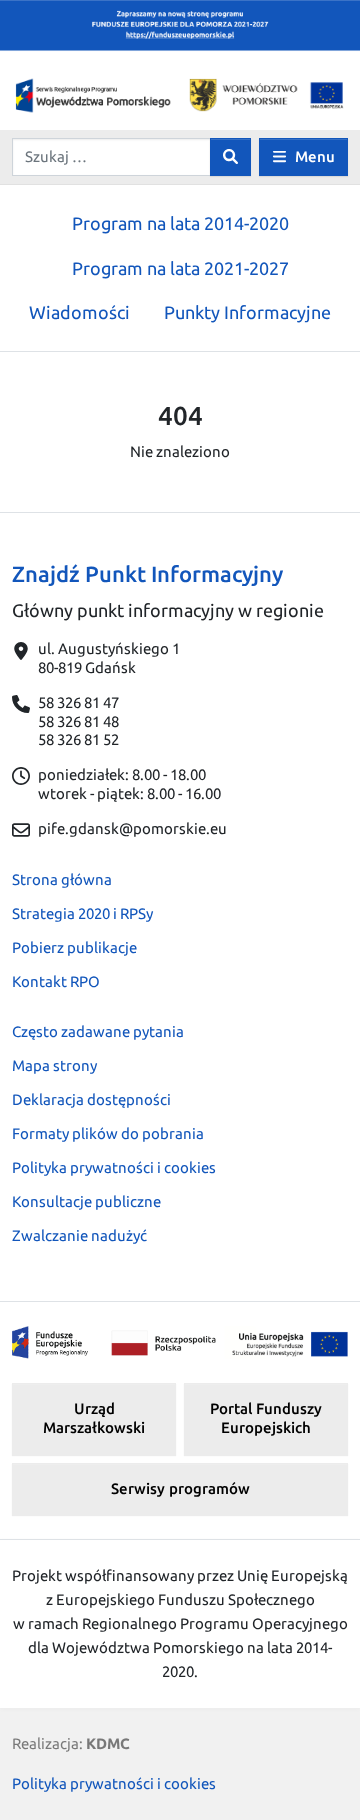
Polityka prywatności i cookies (114, 1167)
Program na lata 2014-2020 (180, 223)
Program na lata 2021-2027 (180, 268)
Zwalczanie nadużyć (79, 1235)
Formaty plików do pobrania (108, 1133)
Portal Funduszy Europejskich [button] (266, 1418)
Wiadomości (79, 312)
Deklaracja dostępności (91, 1099)
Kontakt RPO (56, 981)
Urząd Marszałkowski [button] (94, 1418)
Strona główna (62, 879)
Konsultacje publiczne (86, 1201)
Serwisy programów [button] (180, 1488)
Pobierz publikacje (74, 947)
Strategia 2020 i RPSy (82, 913)
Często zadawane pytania (98, 1031)
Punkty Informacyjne (247, 312)
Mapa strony (54, 1065)
